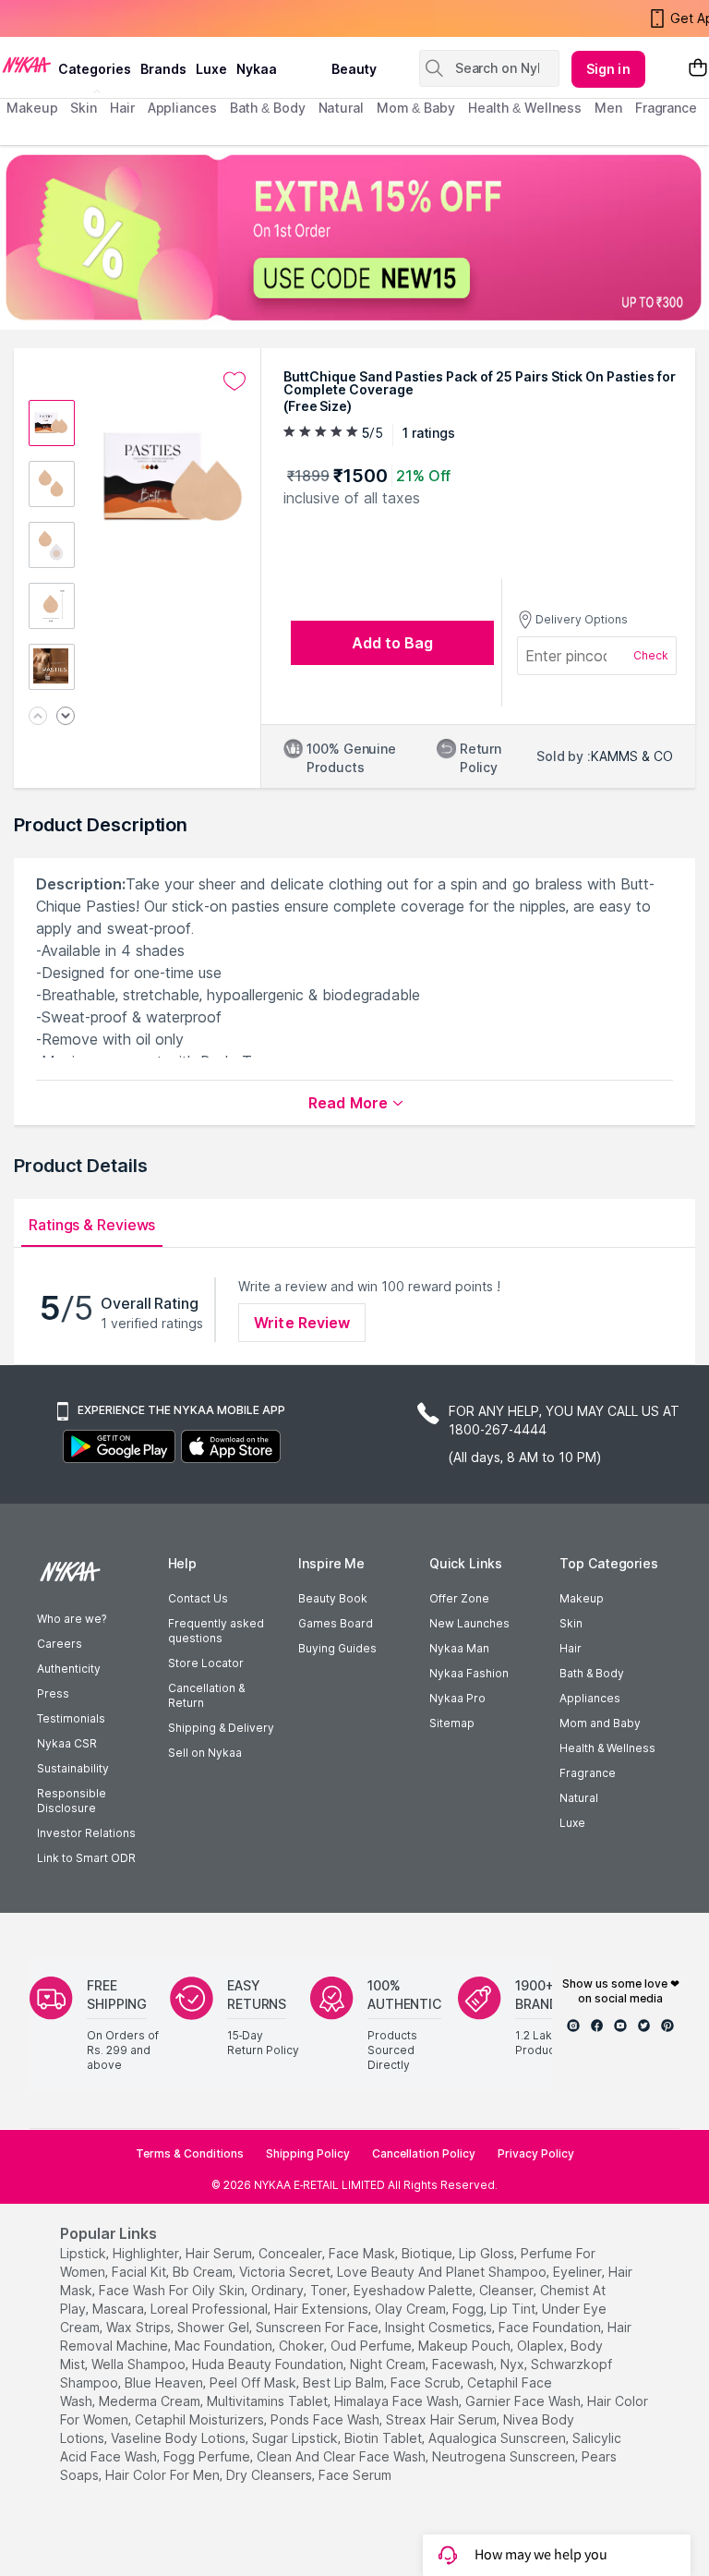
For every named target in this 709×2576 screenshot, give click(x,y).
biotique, (428, 2253)
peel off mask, (254, 2382)
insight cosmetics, (440, 2327)
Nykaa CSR (67, 1743)
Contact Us (198, 1598)
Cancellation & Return (206, 1695)
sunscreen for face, (318, 2327)
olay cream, (412, 2309)
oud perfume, (373, 2346)
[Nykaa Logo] (27, 64)
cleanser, (508, 2290)
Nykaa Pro (457, 1698)
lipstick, (84, 2253)
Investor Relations (86, 1833)
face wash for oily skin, (173, 2290)
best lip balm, (345, 2382)
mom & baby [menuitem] (416, 108)
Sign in (608, 69)
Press (53, 1693)
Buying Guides (337, 1648)
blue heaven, (165, 2382)
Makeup (582, 1598)
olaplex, (542, 2346)
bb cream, (204, 2272)
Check (651, 655)
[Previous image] (38, 717)
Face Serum (355, 2475)
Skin (571, 1623)
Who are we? (72, 1619)
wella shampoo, (140, 2364)
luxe (211, 69)
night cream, (389, 2364)
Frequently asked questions (216, 1631)
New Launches (469, 1623)
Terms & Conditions (190, 2153)
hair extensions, (323, 2309)
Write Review (302, 1323)
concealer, (292, 2253)
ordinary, (279, 2290)
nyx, (514, 2364)
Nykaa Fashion (469, 1673)
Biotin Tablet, (385, 2438)
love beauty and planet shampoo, (443, 2272)
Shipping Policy (308, 2153)
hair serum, (220, 2253)
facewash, (464, 2364)
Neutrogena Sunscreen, (505, 2456)
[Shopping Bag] (698, 69)
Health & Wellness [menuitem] (525, 108)
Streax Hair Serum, (443, 2419)
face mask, (363, 2253)
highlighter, (147, 2253)
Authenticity (69, 1669)
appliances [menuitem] (182, 108)
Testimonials (71, 1718)
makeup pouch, (466, 2346)
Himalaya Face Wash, (398, 2401)
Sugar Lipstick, (296, 2438)
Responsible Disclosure (72, 1801)
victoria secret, (286, 2272)
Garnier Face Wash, (524, 2401)
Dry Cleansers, (270, 2475)
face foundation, (551, 2327)
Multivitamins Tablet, (269, 2401)
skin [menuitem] (84, 108)
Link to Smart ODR (86, 1858)
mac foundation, (225, 2346)
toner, (330, 2290)
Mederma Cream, (151, 2401)
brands (163, 69)
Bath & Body (592, 1673)
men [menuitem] (608, 108)
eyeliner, (579, 2272)
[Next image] (66, 717)
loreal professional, (210, 2309)
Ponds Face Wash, (326, 2419)
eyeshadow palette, (415, 2290)
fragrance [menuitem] (666, 108)
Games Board (336, 1623)
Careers (60, 1644)
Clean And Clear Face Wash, (342, 2456)
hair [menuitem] (122, 108)
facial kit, (140, 2272)
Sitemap (452, 1723)
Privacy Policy (536, 2153)
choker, (303, 2346)
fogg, (469, 2309)
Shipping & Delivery (221, 1728)
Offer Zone (459, 1598)
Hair (571, 1648)
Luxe (572, 1823)
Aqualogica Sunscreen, (499, 2438)
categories (95, 69)
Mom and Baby (600, 1723)
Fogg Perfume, (208, 2456)
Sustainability (73, 1768)
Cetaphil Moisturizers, (201, 2419)
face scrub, (427, 2382)
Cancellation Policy (424, 2153)
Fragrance (588, 1773)
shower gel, (215, 2327)
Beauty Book (333, 1598)
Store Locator (206, 1663)
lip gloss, (488, 2253)
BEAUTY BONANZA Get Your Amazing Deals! (156, 20)
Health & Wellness (607, 1748)
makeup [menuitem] (32, 108)
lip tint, (514, 2309)
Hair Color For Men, (164, 2475)
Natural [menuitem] (341, 108)
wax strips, (140, 2327)
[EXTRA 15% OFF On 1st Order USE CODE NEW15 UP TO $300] (354, 237)
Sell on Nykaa (205, 1753)
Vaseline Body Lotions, (180, 2438)
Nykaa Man (459, 1648)
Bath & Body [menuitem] (268, 108)
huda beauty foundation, (269, 2364)
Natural (579, 1798)
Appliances (590, 1698)
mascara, (120, 2309)
